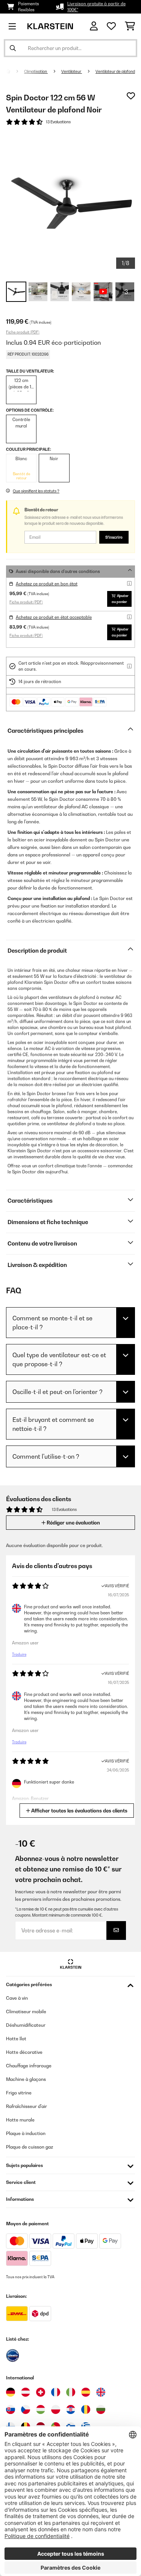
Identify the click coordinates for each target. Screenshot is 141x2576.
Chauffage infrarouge (29, 2066)
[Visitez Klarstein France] (56, 2392)
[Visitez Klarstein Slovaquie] (11, 2409)
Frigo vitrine (19, 2093)
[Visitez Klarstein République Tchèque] (26, 2409)
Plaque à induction (26, 2133)
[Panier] (130, 26)
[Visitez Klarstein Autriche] (26, 2392)
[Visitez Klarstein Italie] (71, 2392)
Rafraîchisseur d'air (27, 2106)
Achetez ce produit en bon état (47, 584)
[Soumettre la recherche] (13, 48)
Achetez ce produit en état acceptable (54, 617)
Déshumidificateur (26, 2025)
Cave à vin (17, 1998)
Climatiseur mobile (26, 2012)
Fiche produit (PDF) (23, 332)
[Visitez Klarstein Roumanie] (86, 2409)
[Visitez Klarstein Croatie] (71, 2409)
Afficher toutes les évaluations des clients (79, 1811)
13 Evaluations (58, 122)
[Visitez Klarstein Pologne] (56, 2409)
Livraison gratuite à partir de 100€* (96, 7)
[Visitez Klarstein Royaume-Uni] (101, 2392)
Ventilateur (72, 71)
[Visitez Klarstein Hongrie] (41, 2409)
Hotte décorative (24, 2052)
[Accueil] (15, 71)
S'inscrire (114, 537)
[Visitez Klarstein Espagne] (86, 2392)
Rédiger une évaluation (73, 1523)
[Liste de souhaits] (111, 26)
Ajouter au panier (120, 599)
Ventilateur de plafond (115, 71)
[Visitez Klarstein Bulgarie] (101, 2409)
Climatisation (36, 71)
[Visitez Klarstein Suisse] (41, 2392)
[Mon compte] (94, 26)
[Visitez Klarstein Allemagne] (11, 2392)
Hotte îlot (16, 2039)
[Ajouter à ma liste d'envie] (131, 96)
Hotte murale (20, 2120)
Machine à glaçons (26, 2079)
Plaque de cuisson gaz (30, 2147)
